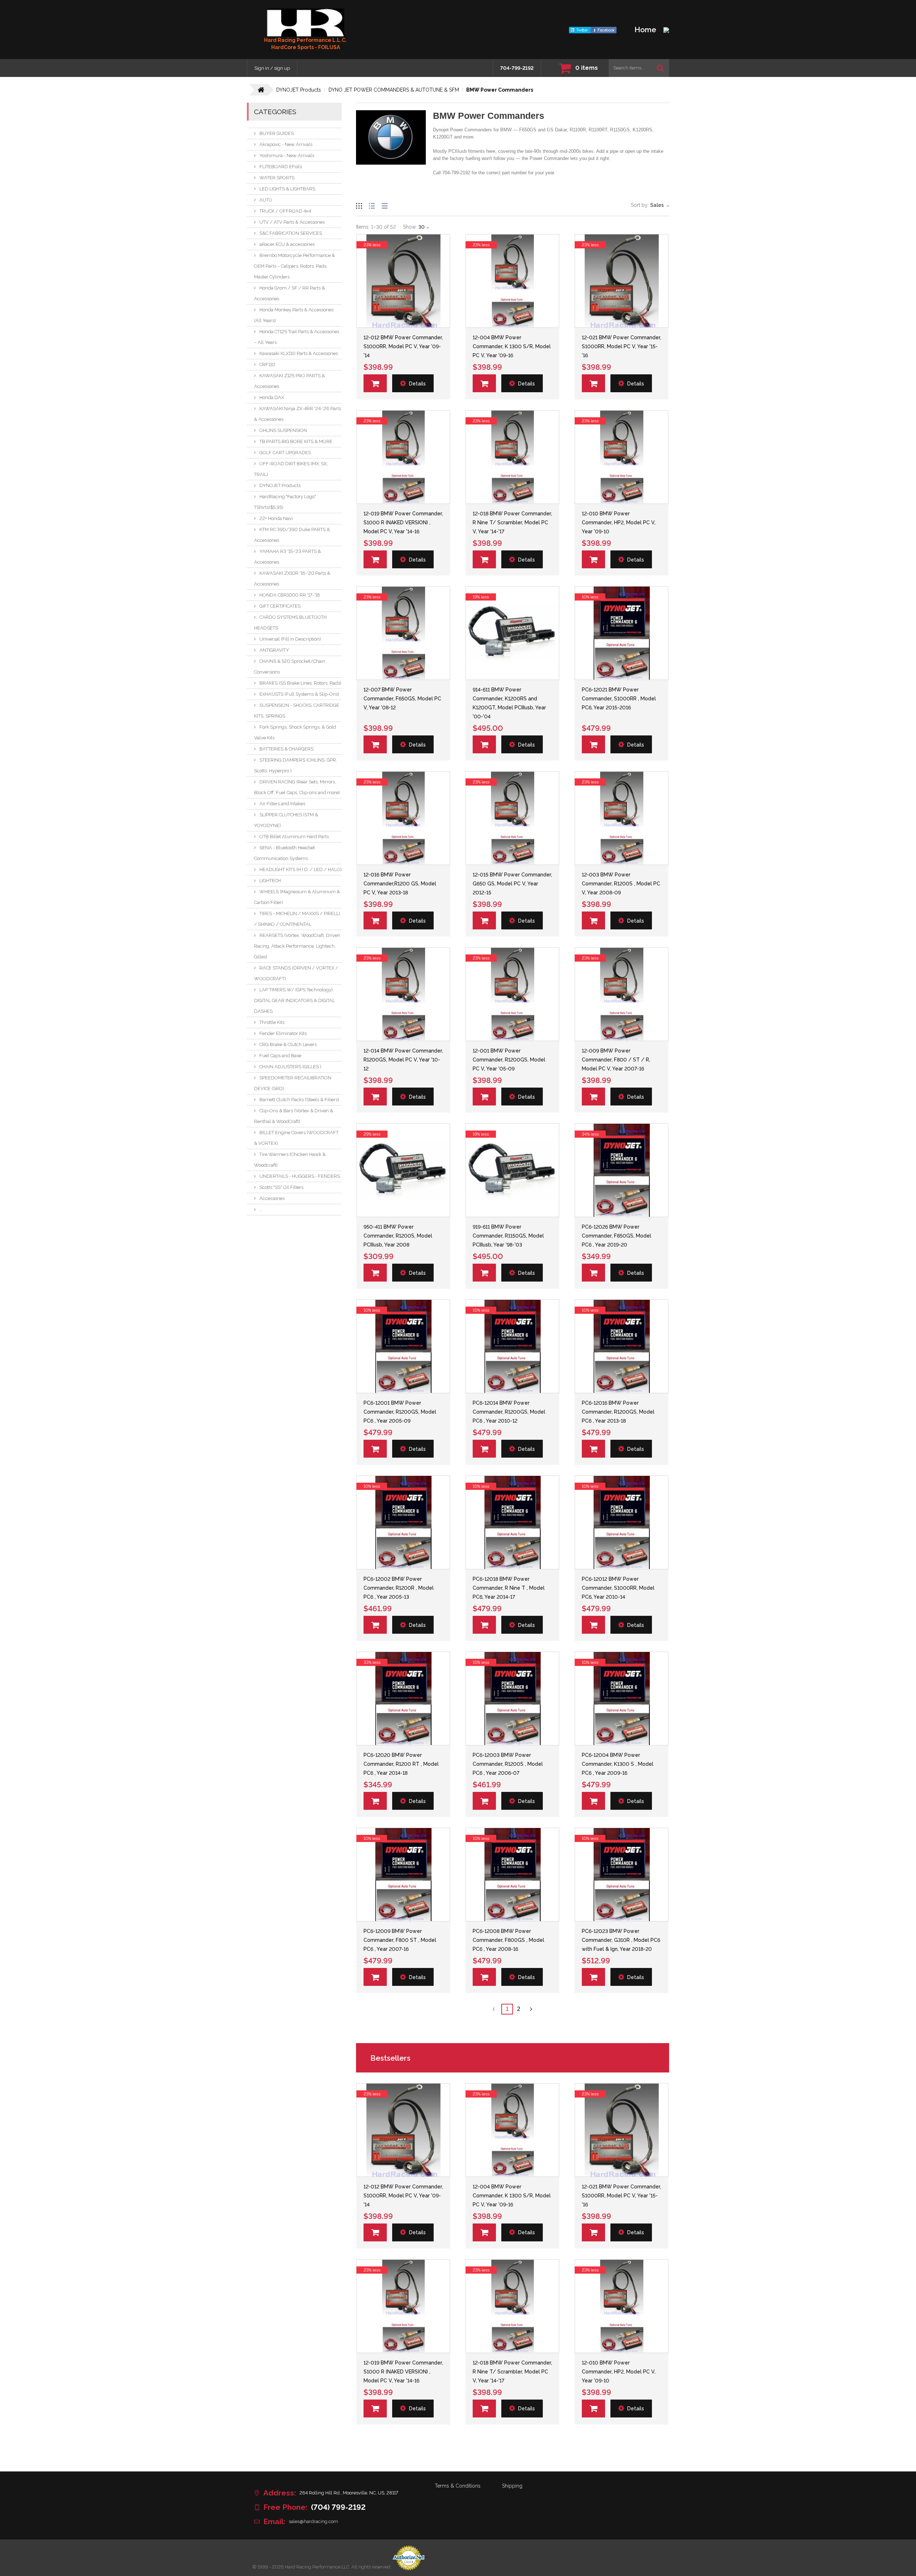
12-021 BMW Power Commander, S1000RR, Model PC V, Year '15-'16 (622, 346)
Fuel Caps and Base (280, 1056)
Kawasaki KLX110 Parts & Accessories (299, 353)
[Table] (385, 205)
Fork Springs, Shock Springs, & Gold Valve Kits (295, 732)
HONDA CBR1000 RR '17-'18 (290, 595)
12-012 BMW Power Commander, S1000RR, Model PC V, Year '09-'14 (403, 346)
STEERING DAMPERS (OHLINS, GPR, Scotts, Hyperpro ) (296, 765)
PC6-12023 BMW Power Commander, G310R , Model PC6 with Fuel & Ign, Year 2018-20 (621, 1940)
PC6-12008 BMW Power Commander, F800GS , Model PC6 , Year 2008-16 (508, 1940)
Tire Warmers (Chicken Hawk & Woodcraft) (290, 1160)
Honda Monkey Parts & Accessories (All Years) (294, 315)
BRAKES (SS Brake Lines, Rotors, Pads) (300, 683)
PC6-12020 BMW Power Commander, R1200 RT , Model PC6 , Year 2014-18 (401, 1764)
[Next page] (531, 2009)
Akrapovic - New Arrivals (286, 144)
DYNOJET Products (280, 485)
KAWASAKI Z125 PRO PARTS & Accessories (289, 381)
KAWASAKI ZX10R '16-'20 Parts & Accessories (292, 579)
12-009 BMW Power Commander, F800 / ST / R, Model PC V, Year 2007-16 (616, 1060)
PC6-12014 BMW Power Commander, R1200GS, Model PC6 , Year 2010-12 (509, 1412)
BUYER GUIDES (277, 133)
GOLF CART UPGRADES (285, 453)
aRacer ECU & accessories (287, 244)
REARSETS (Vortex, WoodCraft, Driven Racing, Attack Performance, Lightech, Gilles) (297, 946)
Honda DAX (272, 397)
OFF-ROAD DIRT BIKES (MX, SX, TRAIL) (291, 469)
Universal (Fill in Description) (290, 639)
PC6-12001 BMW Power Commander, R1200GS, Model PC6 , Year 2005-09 (400, 1412)
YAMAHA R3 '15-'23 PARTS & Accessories (288, 557)
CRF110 (267, 364)
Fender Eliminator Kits (283, 1033)
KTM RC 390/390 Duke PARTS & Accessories (292, 535)
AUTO (266, 200)
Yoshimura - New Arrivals (287, 155)
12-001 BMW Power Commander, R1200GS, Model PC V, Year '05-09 (509, 1060)
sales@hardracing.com (313, 2521)
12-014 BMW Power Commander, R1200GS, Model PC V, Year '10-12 (403, 1060)
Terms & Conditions (458, 2486)
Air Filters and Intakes (282, 804)
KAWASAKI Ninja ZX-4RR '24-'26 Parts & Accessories (298, 414)
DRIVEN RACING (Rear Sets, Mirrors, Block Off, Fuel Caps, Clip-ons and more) (297, 787)
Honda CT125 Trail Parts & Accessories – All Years (297, 337)
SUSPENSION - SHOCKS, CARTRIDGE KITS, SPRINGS (297, 711)
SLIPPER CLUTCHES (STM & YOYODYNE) (286, 820)
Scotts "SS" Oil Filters (281, 1187)
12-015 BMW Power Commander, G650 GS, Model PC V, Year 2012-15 (512, 884)
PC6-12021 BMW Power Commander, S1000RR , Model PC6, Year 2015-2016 (619, 699)
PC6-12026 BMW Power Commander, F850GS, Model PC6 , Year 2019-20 (617, 1236)
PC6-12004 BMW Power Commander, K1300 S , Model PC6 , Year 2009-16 (618, 1764)
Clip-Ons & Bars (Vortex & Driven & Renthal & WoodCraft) (294, 1116)
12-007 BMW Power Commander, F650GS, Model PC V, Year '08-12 (402, 699)
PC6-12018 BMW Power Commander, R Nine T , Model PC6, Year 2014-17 (509, 1588)
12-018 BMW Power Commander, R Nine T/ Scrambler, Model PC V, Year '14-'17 (512, 523)
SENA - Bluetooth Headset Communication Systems (284, 853)
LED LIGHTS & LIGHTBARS (287, 189)
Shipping (512, 2486)
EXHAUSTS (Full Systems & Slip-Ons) (299, 694)
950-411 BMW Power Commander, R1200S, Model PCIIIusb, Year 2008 (398, 1236)
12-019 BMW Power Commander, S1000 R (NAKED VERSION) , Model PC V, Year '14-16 (403, 523)
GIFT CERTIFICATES (280, 606)
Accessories (272, 1198)
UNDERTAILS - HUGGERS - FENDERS (300, 1176)
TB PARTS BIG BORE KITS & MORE (296, 441)
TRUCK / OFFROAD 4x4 (285, 211)
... (261, 1209)
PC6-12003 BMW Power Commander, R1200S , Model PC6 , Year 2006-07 (508, 1764)
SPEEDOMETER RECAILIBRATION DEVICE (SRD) (293, 1083)
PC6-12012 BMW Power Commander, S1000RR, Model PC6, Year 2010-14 (618, 1588)
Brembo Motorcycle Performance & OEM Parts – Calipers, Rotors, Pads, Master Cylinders (294, 266)
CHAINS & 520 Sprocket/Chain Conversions (290, 667)
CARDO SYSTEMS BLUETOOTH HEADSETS (290, 623)
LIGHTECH (270, 881)
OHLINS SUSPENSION (283, 430)
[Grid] (359, 205)
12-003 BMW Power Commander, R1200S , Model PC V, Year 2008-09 (621, 884)
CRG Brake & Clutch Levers (288, 1044)
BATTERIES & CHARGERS (286, 749)
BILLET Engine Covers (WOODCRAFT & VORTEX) (296, 1138)
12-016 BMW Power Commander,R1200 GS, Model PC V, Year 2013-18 (400, 884)
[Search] (660, 68)
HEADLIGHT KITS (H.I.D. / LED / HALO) (301, 869)
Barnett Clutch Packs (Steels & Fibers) (299, 1100)
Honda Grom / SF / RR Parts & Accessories (289, 293)
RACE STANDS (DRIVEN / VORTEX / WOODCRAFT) (296, 973)
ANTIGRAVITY (274, 650)
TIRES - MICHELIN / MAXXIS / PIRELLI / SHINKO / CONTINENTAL (297, 919)
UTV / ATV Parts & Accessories (292, 222)
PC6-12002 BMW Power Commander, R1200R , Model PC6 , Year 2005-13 (399, 1588)
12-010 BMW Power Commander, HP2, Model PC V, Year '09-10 (619, 523)
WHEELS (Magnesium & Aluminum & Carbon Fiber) (297, 897)
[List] (372, 205)
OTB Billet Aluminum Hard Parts (294, 837)
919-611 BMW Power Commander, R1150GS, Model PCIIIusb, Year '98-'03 (508, 1236)
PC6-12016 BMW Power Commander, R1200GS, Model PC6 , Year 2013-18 (618, 1412)
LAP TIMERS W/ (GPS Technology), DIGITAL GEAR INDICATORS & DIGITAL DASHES (294, 1000)
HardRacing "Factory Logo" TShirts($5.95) (285, 502)
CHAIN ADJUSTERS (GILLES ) (290, 1067)
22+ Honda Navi (276, 518)
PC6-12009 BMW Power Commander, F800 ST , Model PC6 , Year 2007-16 (400, 1940)
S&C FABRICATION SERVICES (291, 233)
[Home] (306, 23)
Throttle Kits (272, 1022)
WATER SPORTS (277, 178)
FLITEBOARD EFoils (281, 167)
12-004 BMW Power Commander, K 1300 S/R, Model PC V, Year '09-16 (512, 346)
